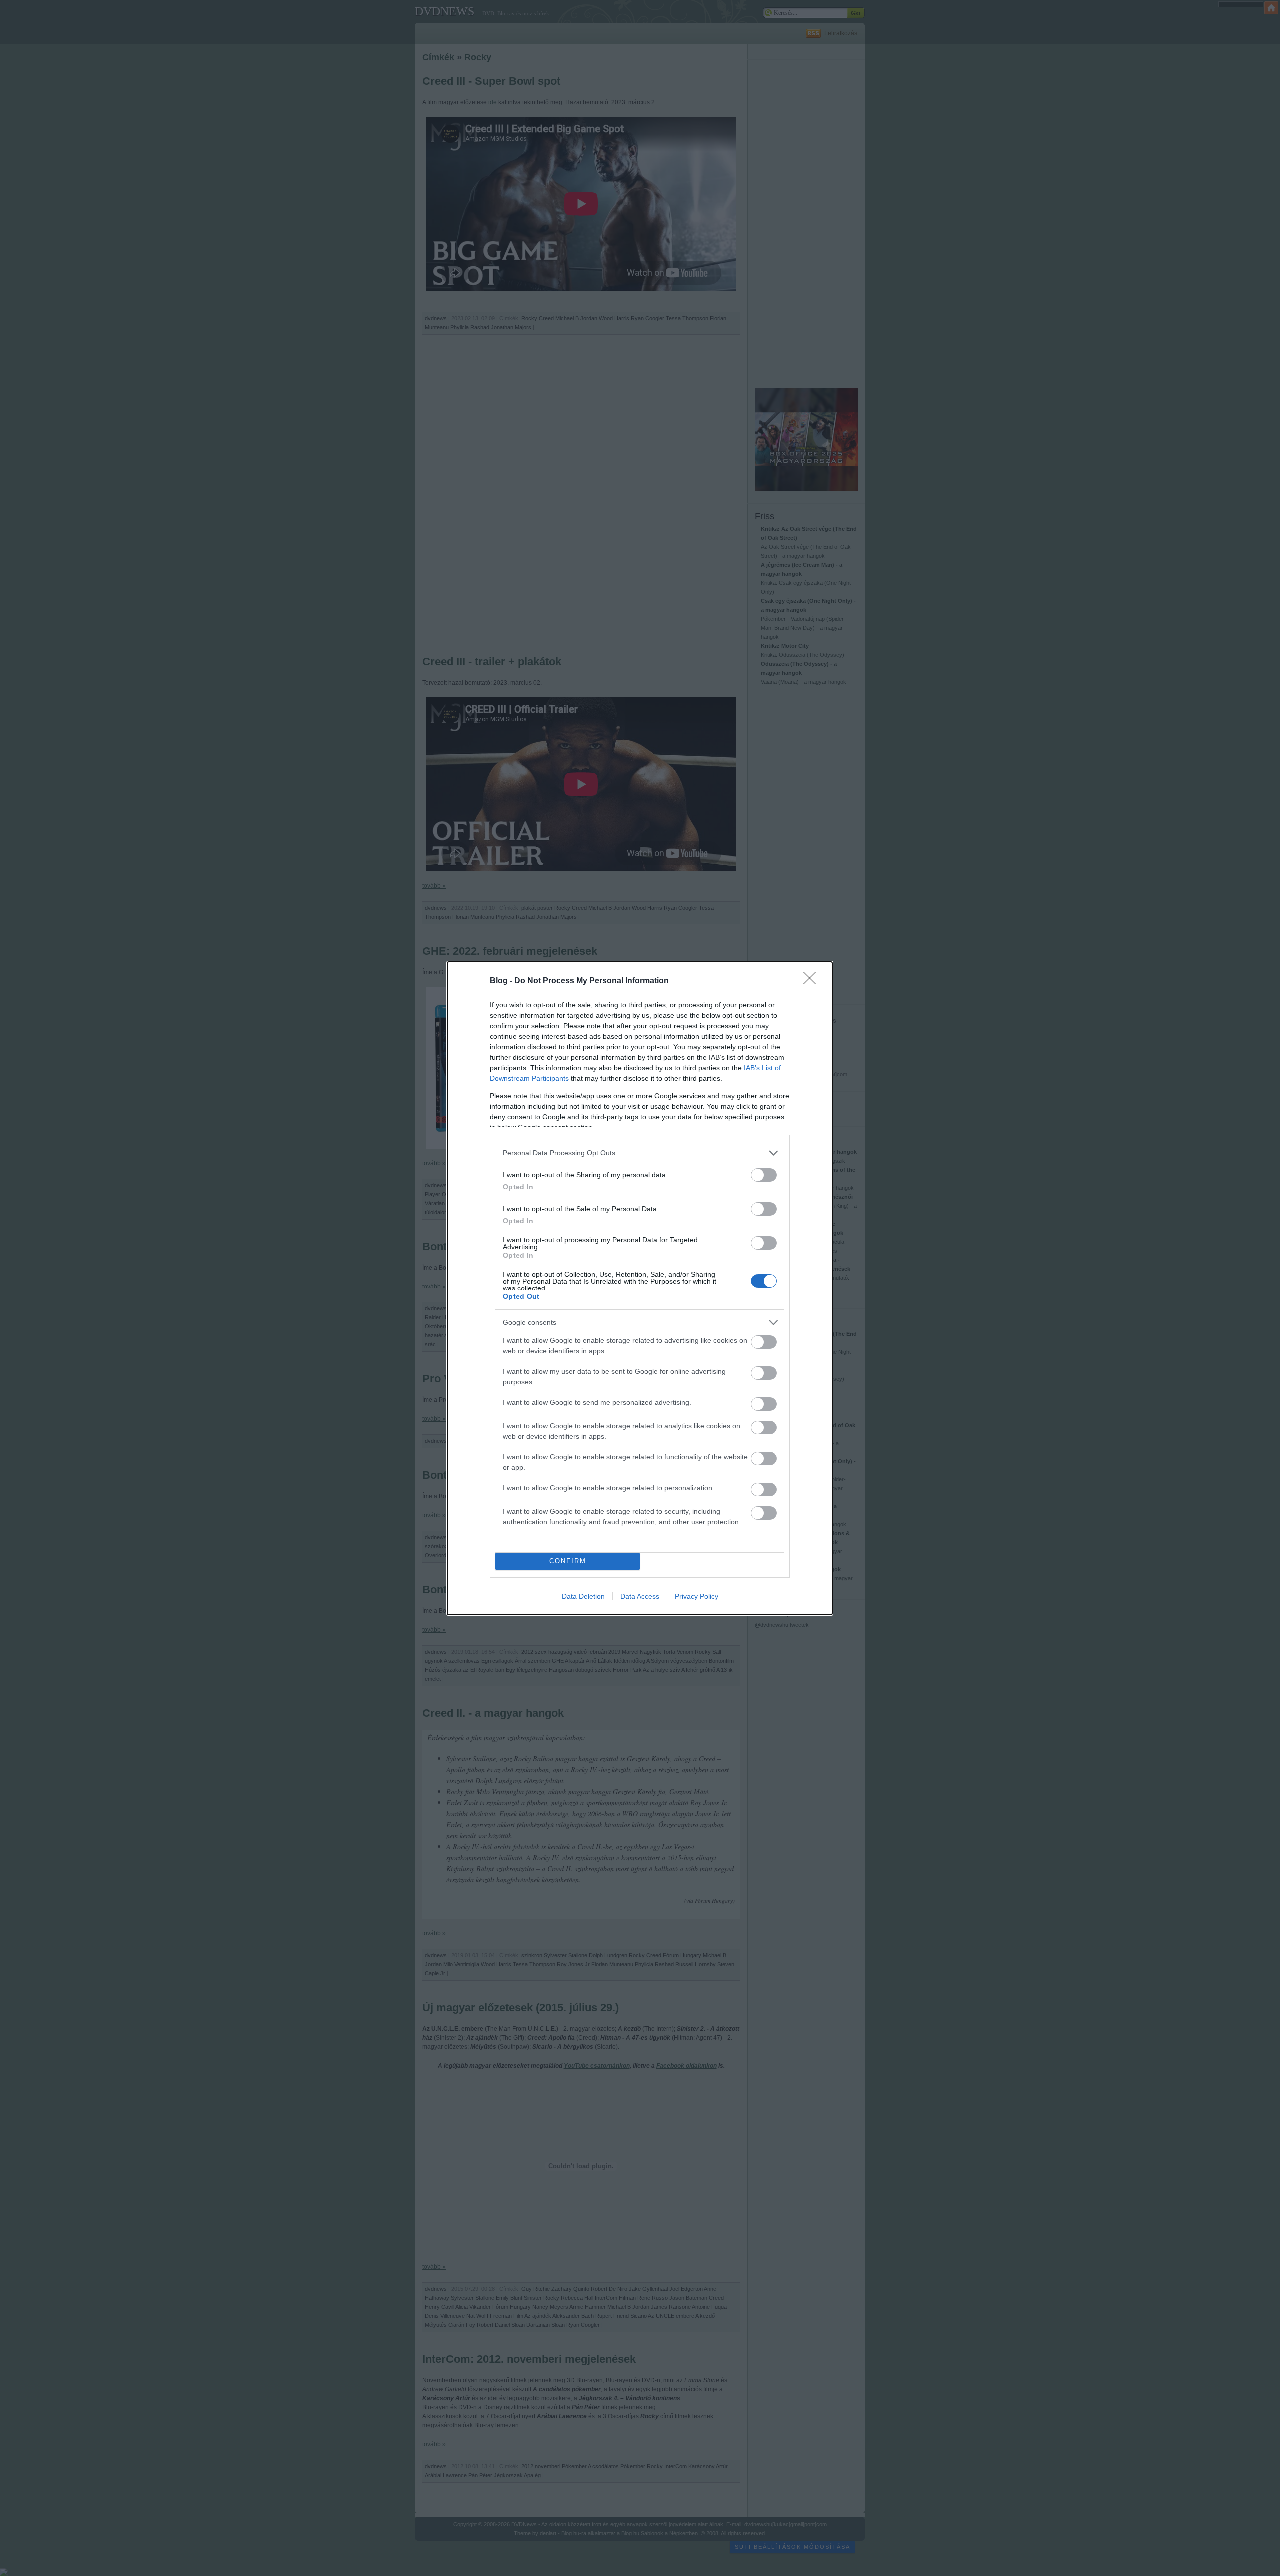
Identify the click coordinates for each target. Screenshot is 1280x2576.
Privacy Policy (697, 1596)
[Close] (813, 981)
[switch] (764, 1175)
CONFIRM (568, 1561)
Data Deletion (583, 1596)
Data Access (640, 1596)
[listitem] (640, 1153)
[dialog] (640, 1288)
